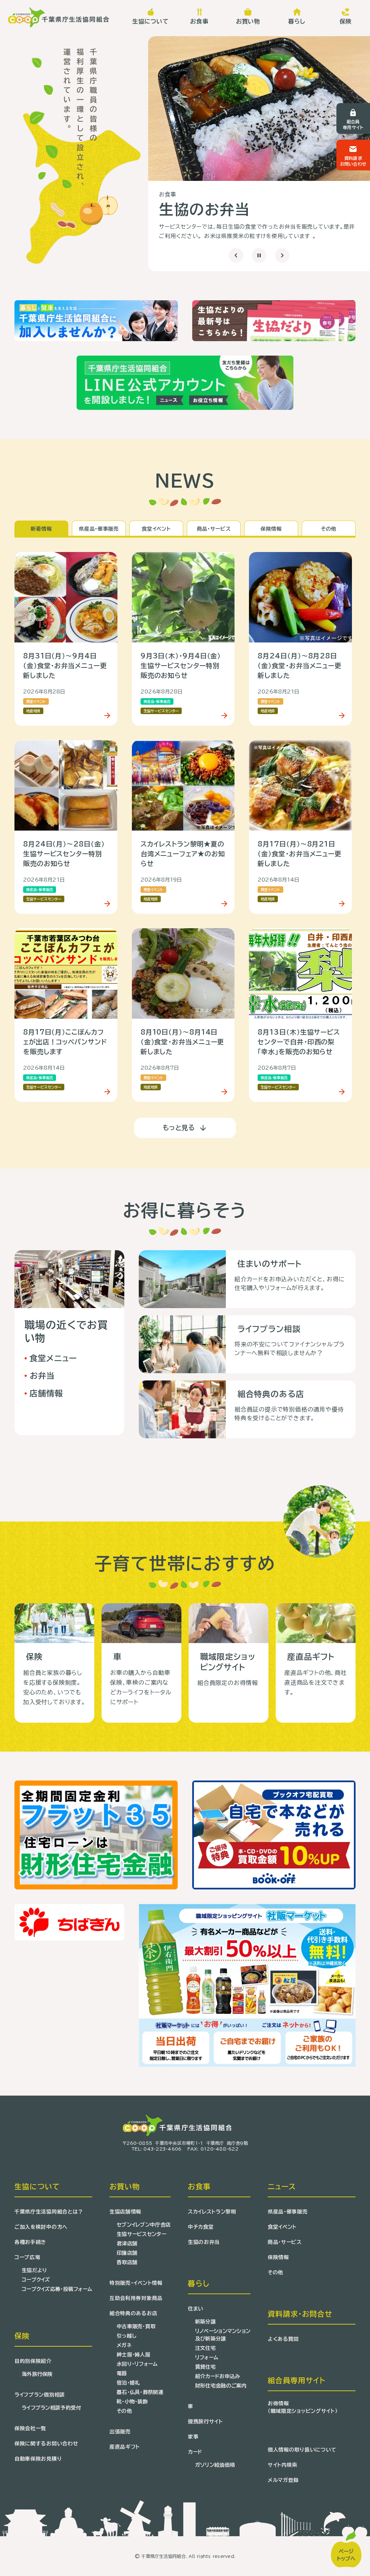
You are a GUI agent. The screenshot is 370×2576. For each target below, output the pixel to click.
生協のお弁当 (204, 2242)
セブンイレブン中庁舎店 (144, 2225)
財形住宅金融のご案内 (221, 2386)
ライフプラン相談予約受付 (51, 2408)
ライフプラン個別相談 (40, 2395)
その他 (124, 2411)
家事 (193, 2437)
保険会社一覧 (30, 2428)
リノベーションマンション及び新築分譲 (223, 2335)
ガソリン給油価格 (215, 2465)
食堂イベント (282, 2227)
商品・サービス (285, 2242)
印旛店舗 (127, 2253)
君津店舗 (127, 2244)
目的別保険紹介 (33, 2361)
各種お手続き (30, 2242)
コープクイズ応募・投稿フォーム (57, 2289)
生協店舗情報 (125, 2212)
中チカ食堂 (201, 2227)
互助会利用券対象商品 (136, 2298)
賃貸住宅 (205, 2367)
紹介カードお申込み (218, 2376)
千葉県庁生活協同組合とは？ (49, 2212)
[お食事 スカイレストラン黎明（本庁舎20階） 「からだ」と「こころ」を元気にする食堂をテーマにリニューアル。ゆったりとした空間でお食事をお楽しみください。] (259, 109)
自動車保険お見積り (38, 2459)
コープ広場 (27, 2257)
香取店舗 (127, 2262)
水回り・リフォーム (137, 2364)
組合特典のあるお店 (133, 2313)
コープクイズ (36, 2280)
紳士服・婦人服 (134, 2355)
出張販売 (120, 2432)
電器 (122, 2373)
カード (195, 2452)
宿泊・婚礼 (128, 2383)
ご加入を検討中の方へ (41, 2227)
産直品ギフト (125, 2447)
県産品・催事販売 (288, 2212)
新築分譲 (205, 2322)
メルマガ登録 (283, 2480)
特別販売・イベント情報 (136, 2283)
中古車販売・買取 (136, 2326)
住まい (196, 2309)
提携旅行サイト (205, 2422)
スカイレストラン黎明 (212, 2212)
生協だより (34, 2270)
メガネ (124, 2345)
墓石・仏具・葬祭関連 (140, 2392)
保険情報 (278, 2257)
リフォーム (207, 2358)
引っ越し (126, 2336)
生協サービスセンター (141, 2234)
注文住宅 (205, 2348)
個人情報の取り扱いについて (302, 2450)
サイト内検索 (283, 2465)
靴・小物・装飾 (132, 2402)
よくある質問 (283, 2339)
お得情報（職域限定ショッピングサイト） (303, 2407)
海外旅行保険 (37, 2374)
